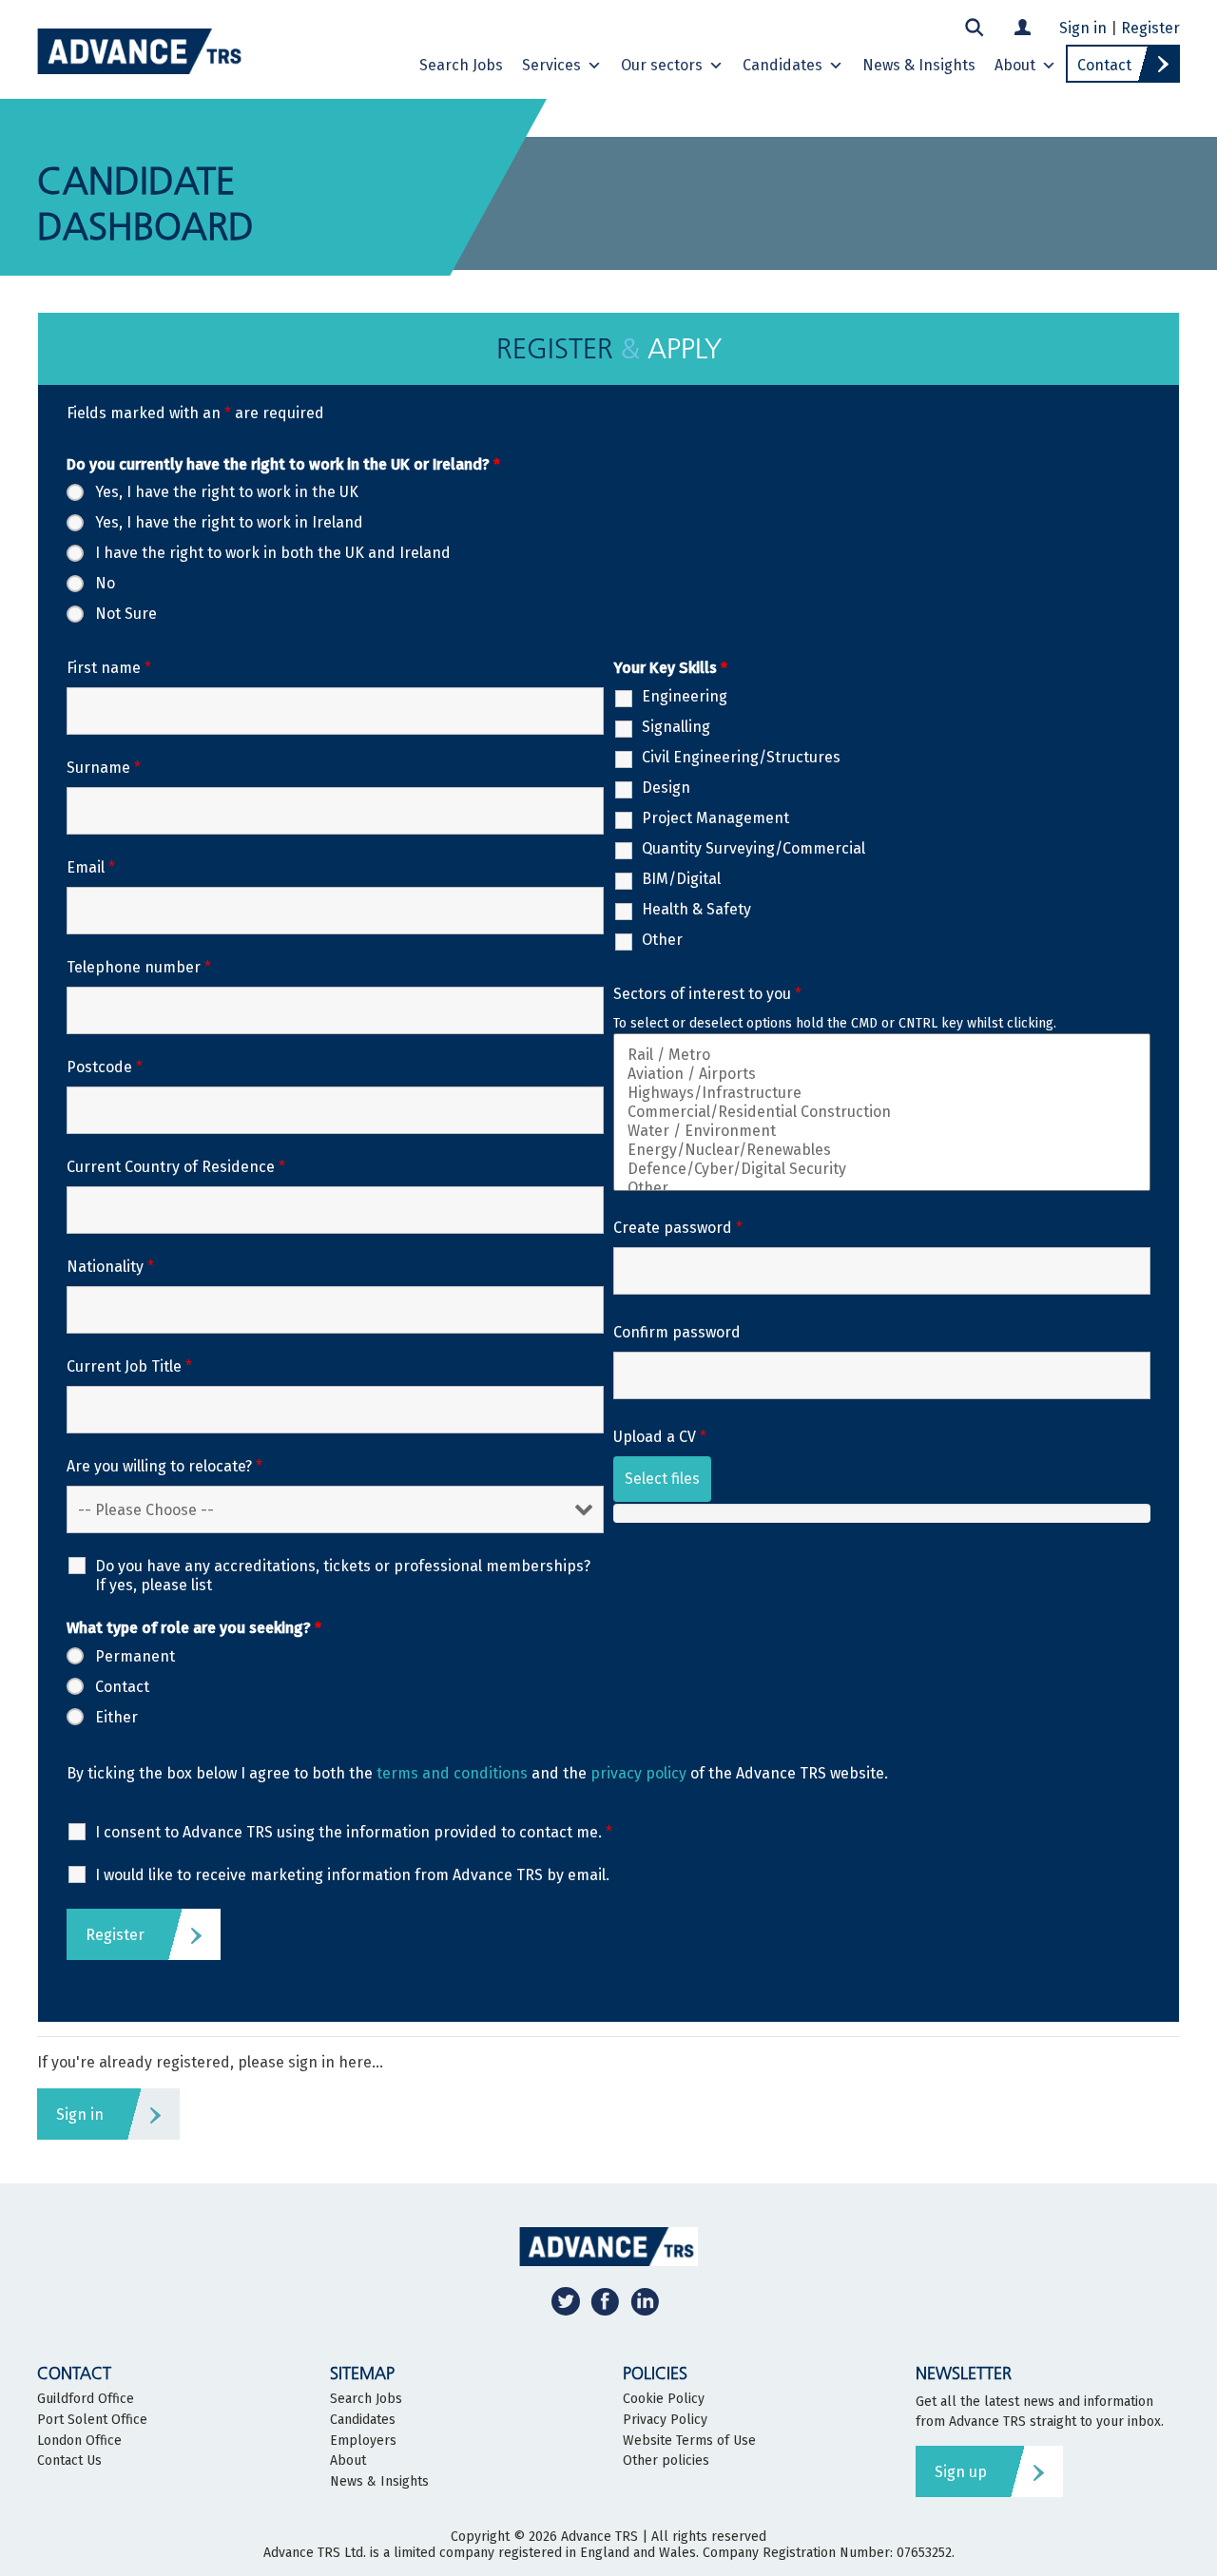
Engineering (685, 696)
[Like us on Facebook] (605, 2301)
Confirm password (677, 1332)
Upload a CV (660, 1437)
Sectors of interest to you (707, 994)
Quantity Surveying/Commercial (753, 848)
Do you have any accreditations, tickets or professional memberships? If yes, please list (343, 1576)
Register (1150, 28)
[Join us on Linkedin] (645, 2301)
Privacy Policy (665, 2420)
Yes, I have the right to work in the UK (227, 492)
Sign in (1083, 28)
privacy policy (638, 1773)
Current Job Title (129, 1366)
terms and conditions (452, 1773)
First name (109, 668)
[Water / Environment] (882, 1131)
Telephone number (139, 967)
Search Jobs (461, 65)
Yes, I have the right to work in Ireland (229, 522)
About (1015, 65)
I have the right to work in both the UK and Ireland (273, 553)
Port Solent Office (92, 2420)
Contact (1104, 65)
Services (551, 65)
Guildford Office (86, 2399)
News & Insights (919, 65)
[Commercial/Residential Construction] (882, 1112)
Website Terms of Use (689, 2441)
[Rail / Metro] (882, 1055)
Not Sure (126, 614)
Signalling (676, 727)
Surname (104, 768)
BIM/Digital (681, 879)
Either (116, 1717)
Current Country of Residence (176, 1167)
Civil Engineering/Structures (741, 757)
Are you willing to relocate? (164, 1466)
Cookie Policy (664, 2399)
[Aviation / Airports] (882, 1074)
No (105, 583)
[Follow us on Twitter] (566, 2301)
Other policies (666, 2461)
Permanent (135, 1656)
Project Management (715, 818)
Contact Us (69, 2461)
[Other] (882, 1188)
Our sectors (662, 65)
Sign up (961, 2472)
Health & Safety (696, 909)
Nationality (110, 1267)
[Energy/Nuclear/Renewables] (882, 1150)
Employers (363, 2441)
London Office (79, 2441)
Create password (678, 1228)
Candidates (782, 65)
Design (666, 788)
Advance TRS (599, 2537)
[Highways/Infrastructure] (882, 1093)
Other (662, 940)
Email (91, 867)
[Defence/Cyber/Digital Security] (882, 1169)
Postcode (105, 1067)
